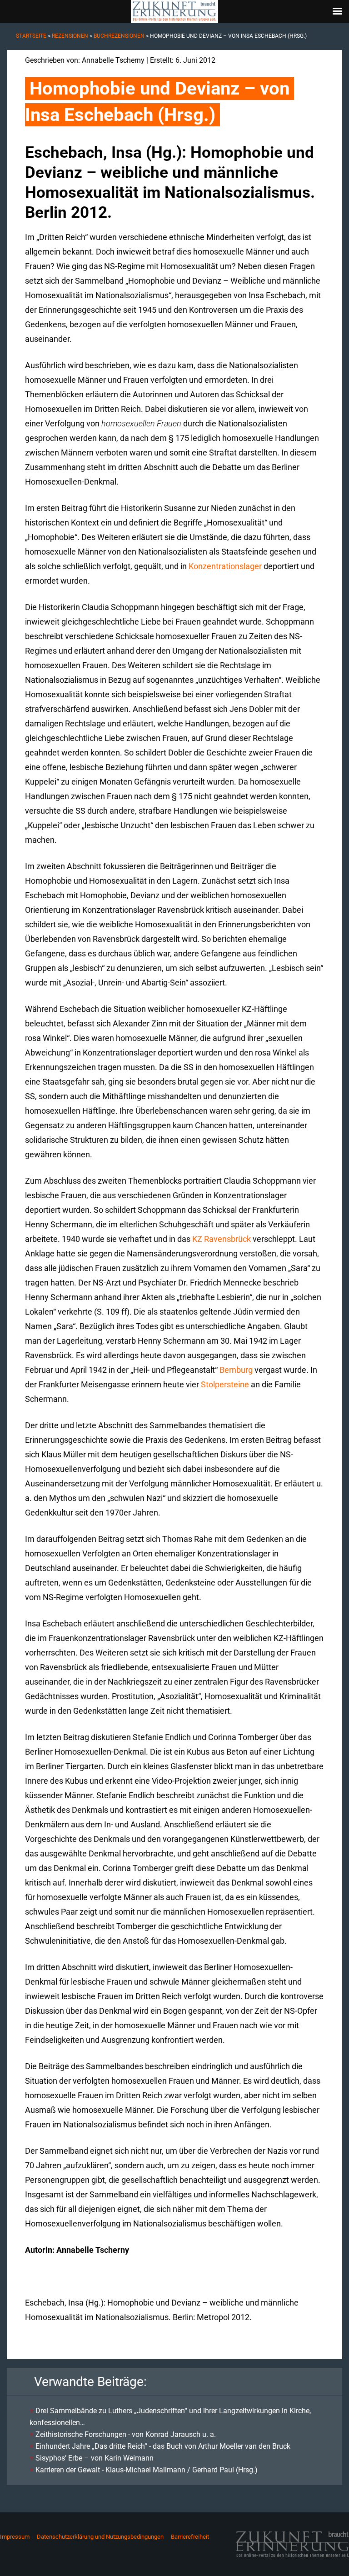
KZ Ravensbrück (222, 1239)
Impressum (15, 2537)
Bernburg (236, 1370)
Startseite (31, 36)
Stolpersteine (225, 1384)
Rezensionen (70, 36)
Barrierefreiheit (190, 2537)
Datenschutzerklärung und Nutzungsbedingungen (100, 2537)
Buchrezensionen (119, 36)
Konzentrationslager (225, 566)
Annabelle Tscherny (113, 60)
